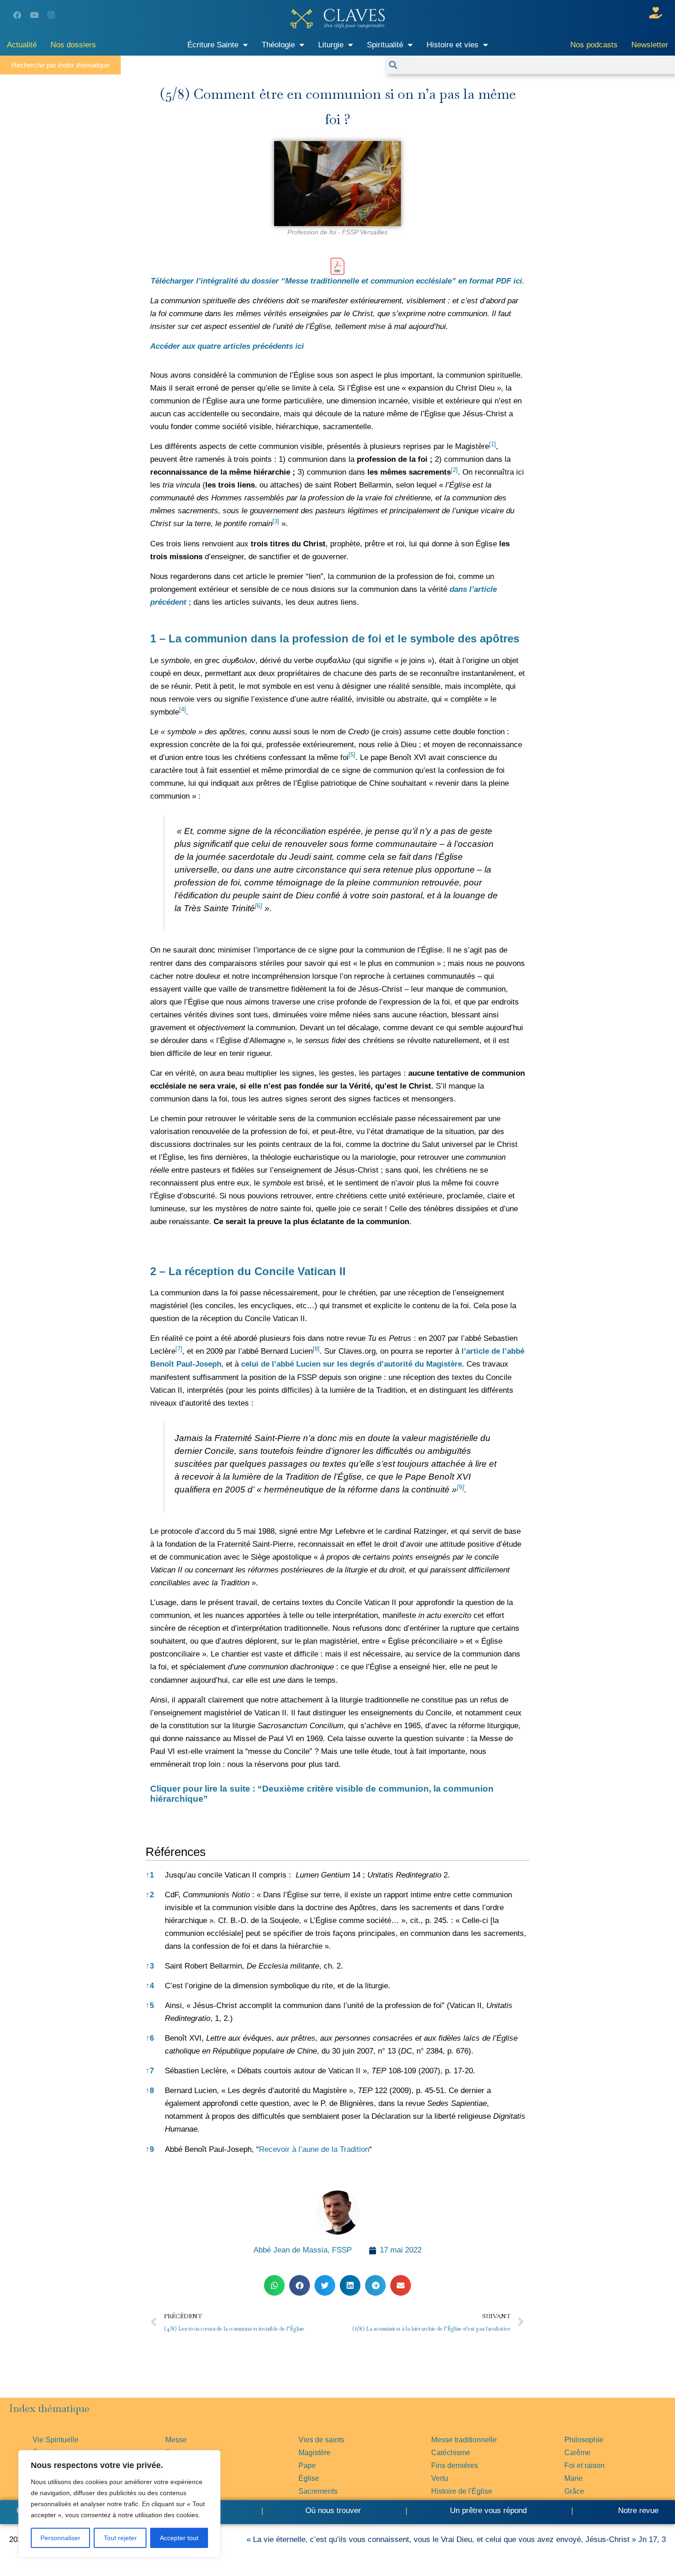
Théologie (278, 45)
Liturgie (331, 45)
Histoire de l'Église (462, 2491)
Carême (577, 2453)
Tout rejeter (120, 2538)
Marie (574, 2478)
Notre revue (637, 2511)
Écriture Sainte (213, 45)
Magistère (315, 2453)
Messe (176, 2440)
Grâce (574, 2491)
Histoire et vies (453, 45)
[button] (492, 446)
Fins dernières (455, 2465)
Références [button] (176, 1852)
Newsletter (650, 45)
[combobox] (536, 65)
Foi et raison (585, 2465)
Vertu (440, 2478)
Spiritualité (385, 45)
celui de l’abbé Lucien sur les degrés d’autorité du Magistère (352, 1364)
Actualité (22, 45)
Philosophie (584, 2440)
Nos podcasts (594, 45)
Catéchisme (451, 2453)
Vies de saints (321, 2440)
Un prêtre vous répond (488, 2511)
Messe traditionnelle (464, 2440)
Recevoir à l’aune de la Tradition (314, 2149)
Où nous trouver (333, 2511)
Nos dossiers (73, 45)
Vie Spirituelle (56, 2440)
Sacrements (318, 2491)
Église (309, 2478)
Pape (307, 2465)
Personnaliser (60, 2538)
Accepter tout (179, 2538)
